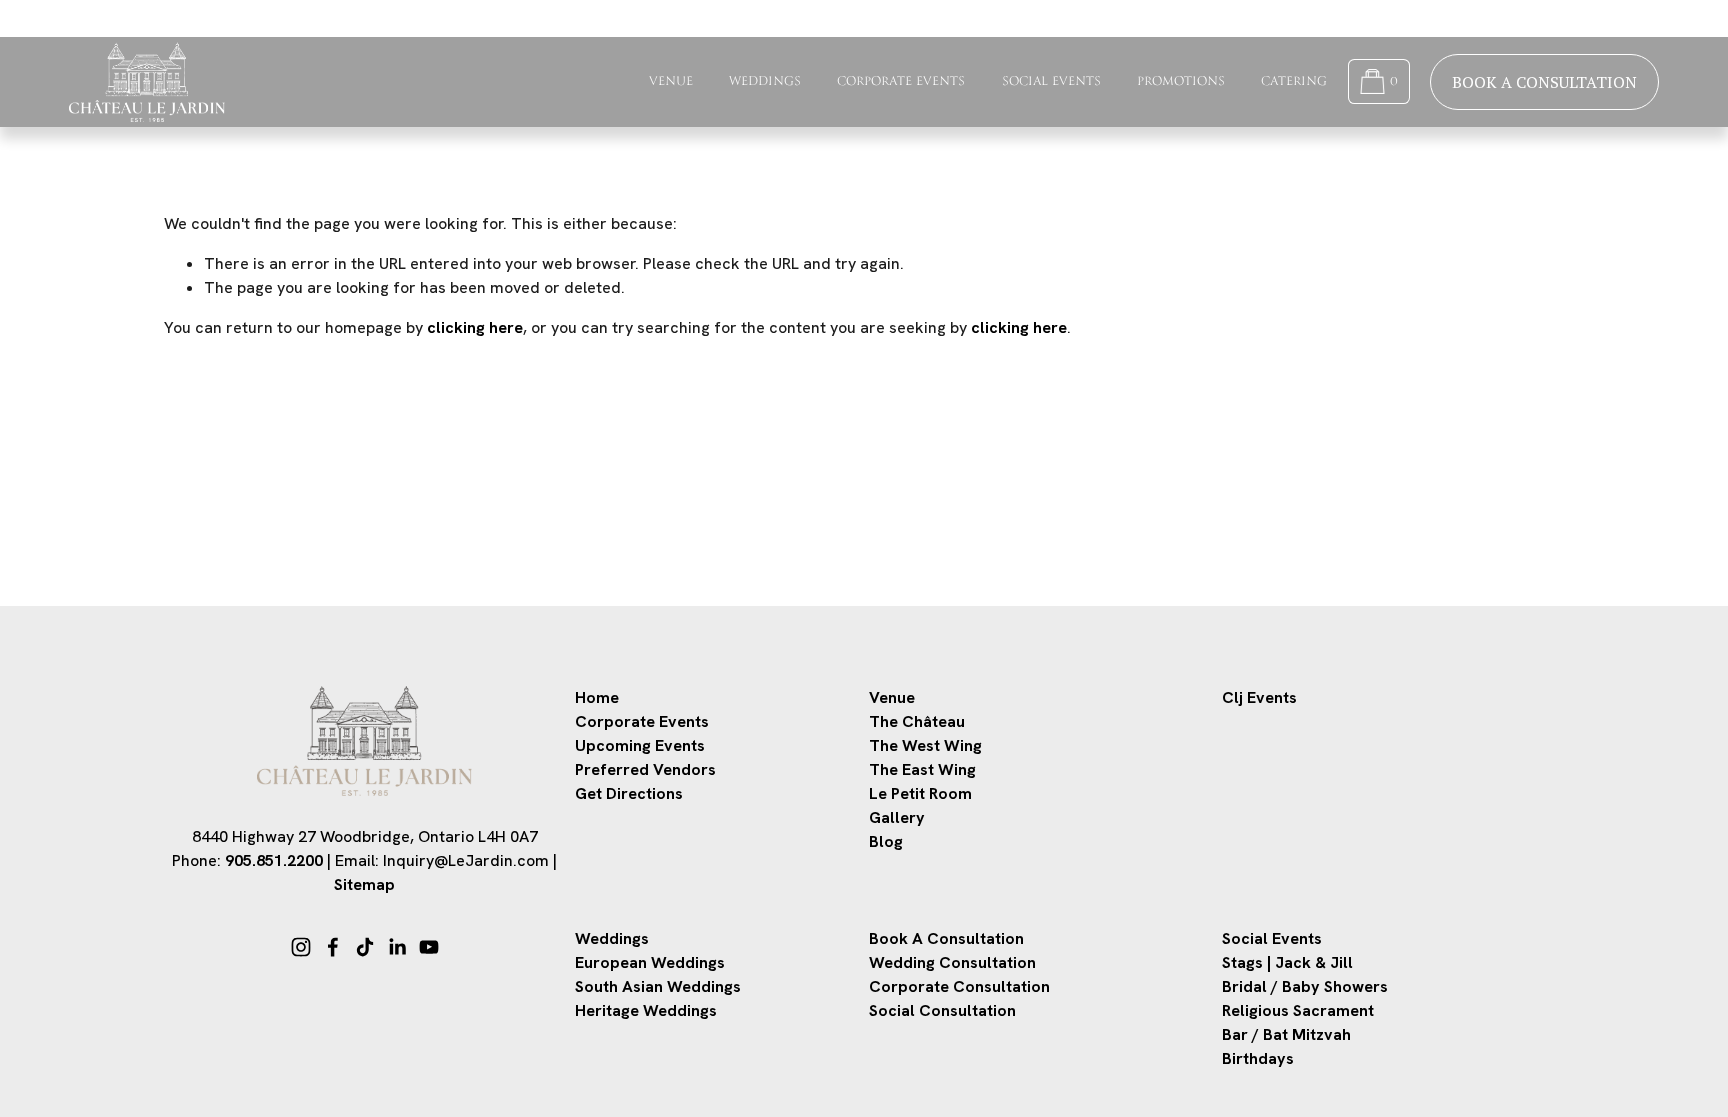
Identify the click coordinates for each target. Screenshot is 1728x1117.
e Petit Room (925, 793)
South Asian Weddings (658, 986)
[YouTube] (429, 947)
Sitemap (364, 884)
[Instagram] (301, 947)
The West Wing (925, 745)
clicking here (475, 327)
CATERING (1294, 81)
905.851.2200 (274, 860)
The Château (917, 721)
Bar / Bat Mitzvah (1286, 1034)
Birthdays (1258, 1058)
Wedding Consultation (952, 962)
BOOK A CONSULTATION (1544, 82)
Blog (886, 841)
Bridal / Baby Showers (1305, 986)
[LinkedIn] (397, 947)
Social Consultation (942, 1010)
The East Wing (922, 769)
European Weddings (650, 962)
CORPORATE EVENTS (901, 81)
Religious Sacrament (1298, 1010)
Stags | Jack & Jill (1287, 962)
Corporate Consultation (959, 986)
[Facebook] (333, 947)
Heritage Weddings (646, 1010)
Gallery (897, 817)
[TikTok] (365, 947)
